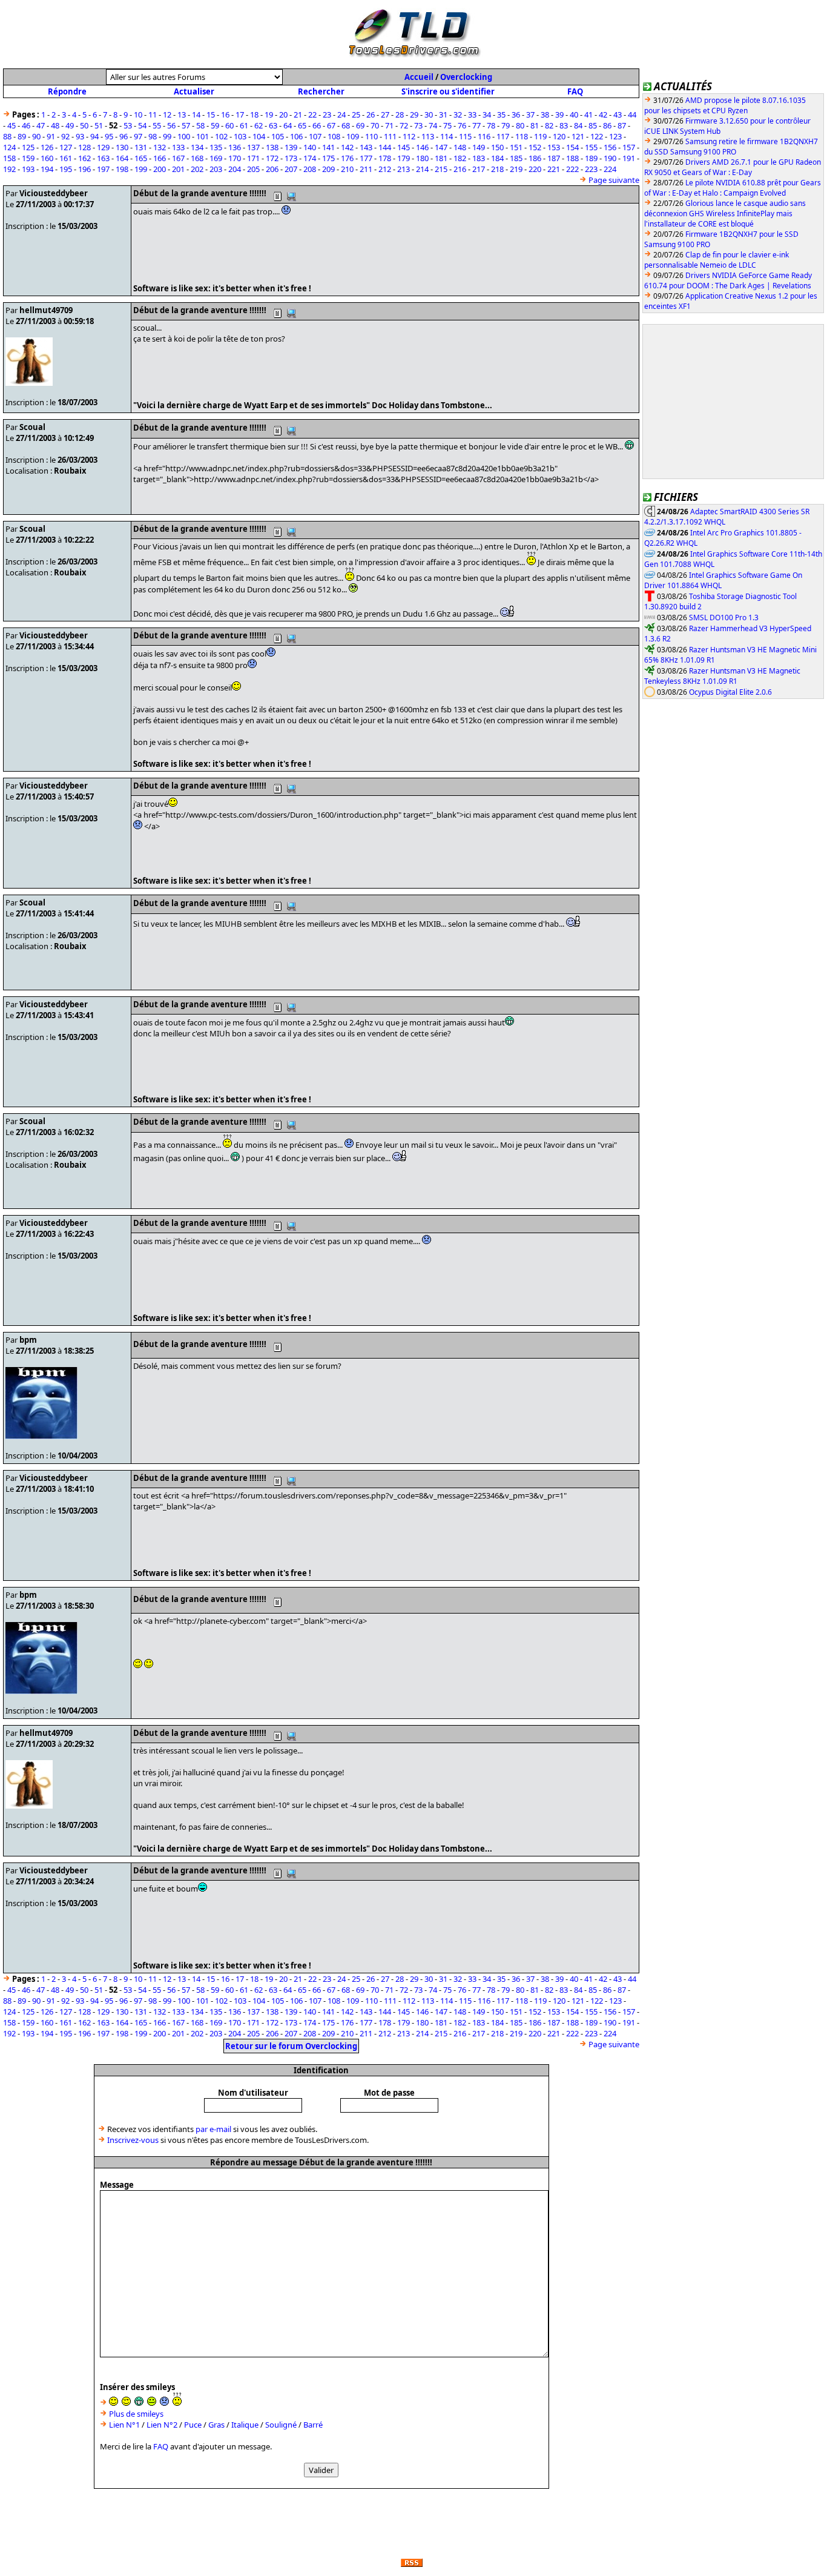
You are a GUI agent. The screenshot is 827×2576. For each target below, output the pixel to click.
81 (535, 125)
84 (578, 125)
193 (28, 169)
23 (327, 114)
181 (441, 158)
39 (559, 114)
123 (615, 136)
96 (124, 136)
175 (328, 158)
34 (487, 114)
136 (235, 147)
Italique (245, 2425)
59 (215, 125)
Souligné (281, 2425)
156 (610, 147)
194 (47, 169)
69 (360, 125)
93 (80, 136)
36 (516, 114)
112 (409, 136)
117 (503, 136)
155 (591, 147)
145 (404, 147)
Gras (216, 2425)
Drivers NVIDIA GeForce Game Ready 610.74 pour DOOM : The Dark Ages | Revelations (728, 280)
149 (479, 147)
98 (153, 136)
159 (28, 158)
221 (554, 169)
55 (157, 125)
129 (103, 147)
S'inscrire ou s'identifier (448, 91)
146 (422, 147)
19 (269, 114)
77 (476, 125)
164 (122, 158)
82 (549, 125)
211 (366, 169)
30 (429, 114)
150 (497, 147)
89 (22, 136)
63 (273, 125)
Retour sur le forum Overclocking (291, 2046)
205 (253, 169)
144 (385, 147)
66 (317, 125)
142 (347, 147)
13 (182, 114)
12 (167, 114)
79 (506, 125)
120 (559, 136)
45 (12, 125)
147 (441, 147)
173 (291, 158)
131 (141, 147)
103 (240, 136)
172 (272, 158)
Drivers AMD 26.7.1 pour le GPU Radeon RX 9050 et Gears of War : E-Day (733, 167)
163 (103, 158)
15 (211, 114)
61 (244, 125)
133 (178, 147)
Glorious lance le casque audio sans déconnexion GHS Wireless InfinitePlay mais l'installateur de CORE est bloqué (725, 214)
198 (122, 169)
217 (479, 169)
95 (109, 136)
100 (184, 136)
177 (366, 158)
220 (535, 169)
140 (310, 147)
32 (458, 114)
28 (400, 114)
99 (167, 136)
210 (347, 169)
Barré (313, 2425)
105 (278, 136)
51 (99, 125)
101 (203, 136)
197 (103, 169)
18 (254, 114)
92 (65, 136)
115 (465, 136)
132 (160, 147)
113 (428, 136)
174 (310, 158)
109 (353, 136)
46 (26, 125)
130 (122, 147)
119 (540, 136)
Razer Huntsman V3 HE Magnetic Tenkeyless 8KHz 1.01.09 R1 (722, 676)
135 (216, 147)
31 (443, 114)
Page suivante (614, 180)
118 (522, 136)
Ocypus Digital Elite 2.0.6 (730, 692)
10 (138, 114)
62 (259, 125)
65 (302, 125)
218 (497, 169)
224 (610, 169)
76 (462, 125)
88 (7, 136)
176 (347, 158)
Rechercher (321, 91)
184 (497, 158)
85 (593, 125)
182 (460, 158)
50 (84, 125)
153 (554, 147)
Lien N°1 (124, 2425)
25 (356, 114)
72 (404, 125)
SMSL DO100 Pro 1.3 (724, 618)
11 (153, 114)
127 (66, 147)
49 (70, 125)
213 (404, 169)
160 (47, 158)
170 (235, 158)
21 (298, 114)
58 (200, 125)
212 (385, 169)
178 (385, 158)
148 (460, 147)
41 (588, 114)
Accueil (419, 77)
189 (591, 158)
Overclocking (466, 77)
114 (446, 136)
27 (385, 114)
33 (472, 114)
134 (197, 147)
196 (84, 169)
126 (47, 147)
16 (225, 114)
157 (629, 147)
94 (94, 136)
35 (501, 114)
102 (221, 136)
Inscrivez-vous (133, 2140)
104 (259, 136)
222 (572, 169)
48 (55, 125)
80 (520, 125)
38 (545, 114)
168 (197, 158)
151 (516, 147)
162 (84, 158)
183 (479, 158)
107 (315, 136)
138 (272, 147)
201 (178, 169)
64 (288, 125)
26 (371, 114)
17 (240, 114)
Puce (193, 2425)
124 (9, 147)
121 (578, 136)
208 (310, 169)
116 (484, 136)
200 (160, 169)
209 (328, 169)
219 (516, 169)
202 (197, 169)
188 (572, 158)
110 (371, 136)
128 (84, 147)
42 (603, 114)
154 (572, 147)
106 (296, 136)
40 (574, 114)
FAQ (575, 91)
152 (535, 147)
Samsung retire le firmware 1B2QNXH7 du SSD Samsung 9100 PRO (731, 147)
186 (535, 158)
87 (622, 125)
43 (618, 114)
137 (253, 147)
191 (629, 158)
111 (390, 136)
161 (66, 158)
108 (334, 136)
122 (597, 136)
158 (9, 158)
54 (142, 125)
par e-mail (213, 2129)
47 (41, 125)
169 (216, 158)
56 (171, 125)
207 (291, 169)
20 (283, 114)
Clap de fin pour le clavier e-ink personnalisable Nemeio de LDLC (717, 260)
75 (447, 125)
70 (375, 125)
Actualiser (194, 91)
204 (235, 169)
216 (460, 169)
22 (312, 114)
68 (346, 125)
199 (141, 169)
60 (229, 125)
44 (632, 114)
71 (389, 125)
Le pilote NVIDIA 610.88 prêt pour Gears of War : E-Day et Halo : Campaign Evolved (733, 188)
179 (404, 158)
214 (422, 169)
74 (433, 125)
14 (196, 114)
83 (564, 125)
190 (610, 158)
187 (554, 158)
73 (418, 125)
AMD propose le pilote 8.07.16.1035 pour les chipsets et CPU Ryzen (725, 105)
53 (128, 125)
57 (186, 125)
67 (331, 125)
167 (178, 158)
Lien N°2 (162, 2425)
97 (138, 136)
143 (366, 147)
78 (491, 125)
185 (516, 158)
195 (66, 169)
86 (607, 125)
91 (51, 136)
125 (28, 147)
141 (328, 147)
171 (253, 158)
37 (530, 114)
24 (341, 114)
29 (414, 114)
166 (160, 158)
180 (422, 158)
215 (441, 169)
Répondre (67, 91)
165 (141, 158)
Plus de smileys (136, 2414)
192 (9, 169)
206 (272, 169)
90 (36, 136)
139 (291, 147)
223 (591, 169)
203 (216, 169)
